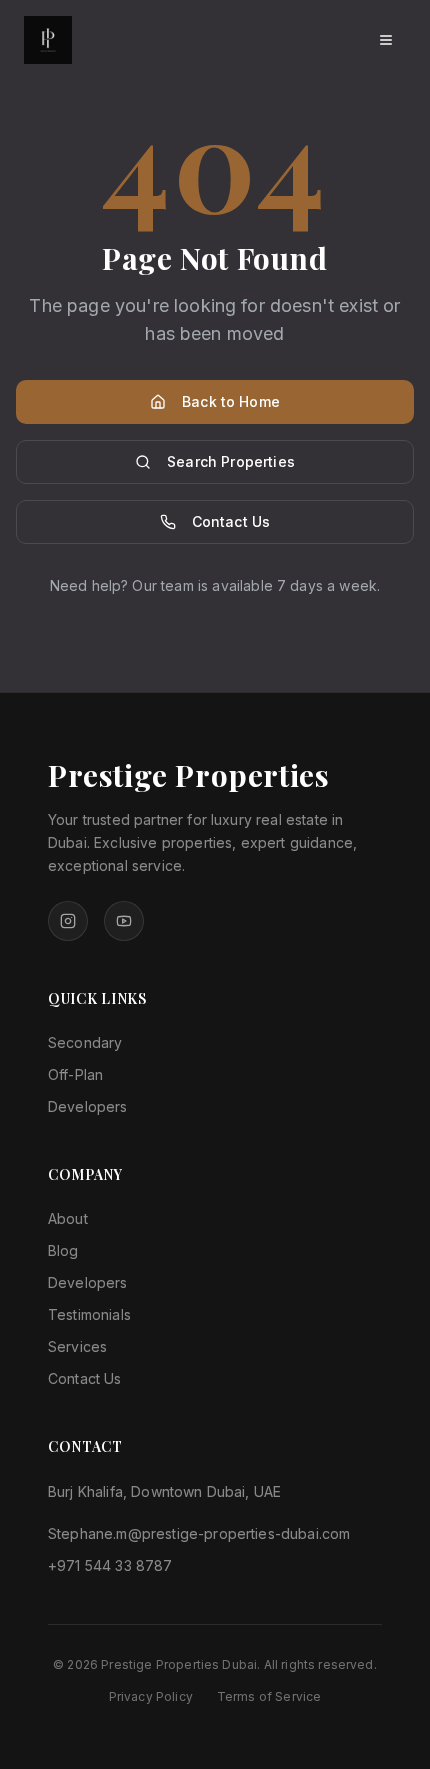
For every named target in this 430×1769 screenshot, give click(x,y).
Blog (63, 1250)
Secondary (85, 1042)
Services (77, 1346)
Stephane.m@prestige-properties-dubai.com (199, 1533)
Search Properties (231, 461)
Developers (88, 1106)
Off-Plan (75, 1074)
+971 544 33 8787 (110, 1565)
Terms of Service (269, 1696)
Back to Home (231, 401)
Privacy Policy (151, 1696)
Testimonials (89, 1314)
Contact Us (231, 521)
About (68, 1218)
